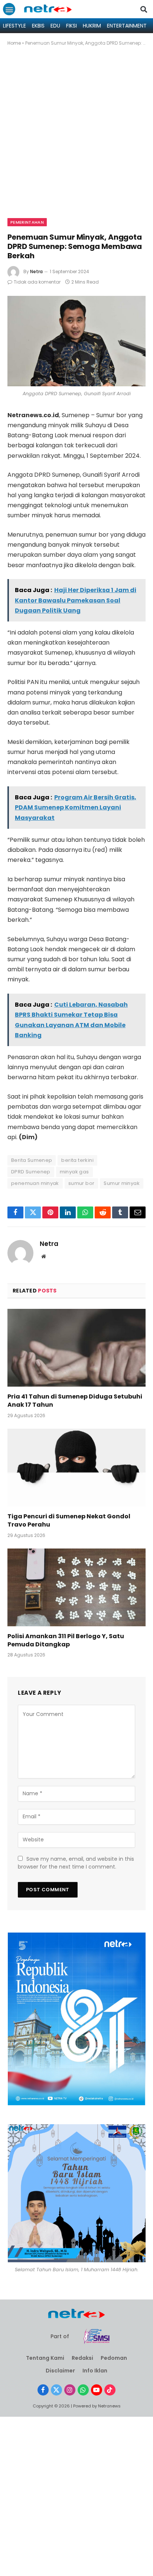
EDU (55, 26)
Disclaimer (60, 2371)
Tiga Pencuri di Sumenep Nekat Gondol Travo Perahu (69, 1520)
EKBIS (38, 26)
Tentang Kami (45, 2358)
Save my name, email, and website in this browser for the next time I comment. (76, 1863)
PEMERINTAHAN (27, 222)
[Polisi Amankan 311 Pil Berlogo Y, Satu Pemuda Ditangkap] (76, 1587)
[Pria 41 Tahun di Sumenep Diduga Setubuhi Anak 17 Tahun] (76, 1348)
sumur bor (82, 1183)
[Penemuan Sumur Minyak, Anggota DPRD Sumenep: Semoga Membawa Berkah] (76, 341)
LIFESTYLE (14, 26)
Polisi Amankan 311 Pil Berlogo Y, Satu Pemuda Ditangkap (66, 1640)
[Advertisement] (76, 138)
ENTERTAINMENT (127, 26)
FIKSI (71, 26)
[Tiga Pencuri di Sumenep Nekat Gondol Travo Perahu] (76, 1468)
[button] (9, 9)
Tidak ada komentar (37, 282)
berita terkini (77, 1160)
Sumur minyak (122, 1183)
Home (14, 43)
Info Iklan (95, 2371)
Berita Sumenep (32, 1160)
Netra (36, 271)
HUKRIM (92, 26)
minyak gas (74, 1172)
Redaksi (82, 2358)
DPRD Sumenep (31, 1172)
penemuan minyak (35, 1183)
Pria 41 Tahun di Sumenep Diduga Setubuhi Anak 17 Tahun (75, 1401)
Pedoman (114, 2358)
